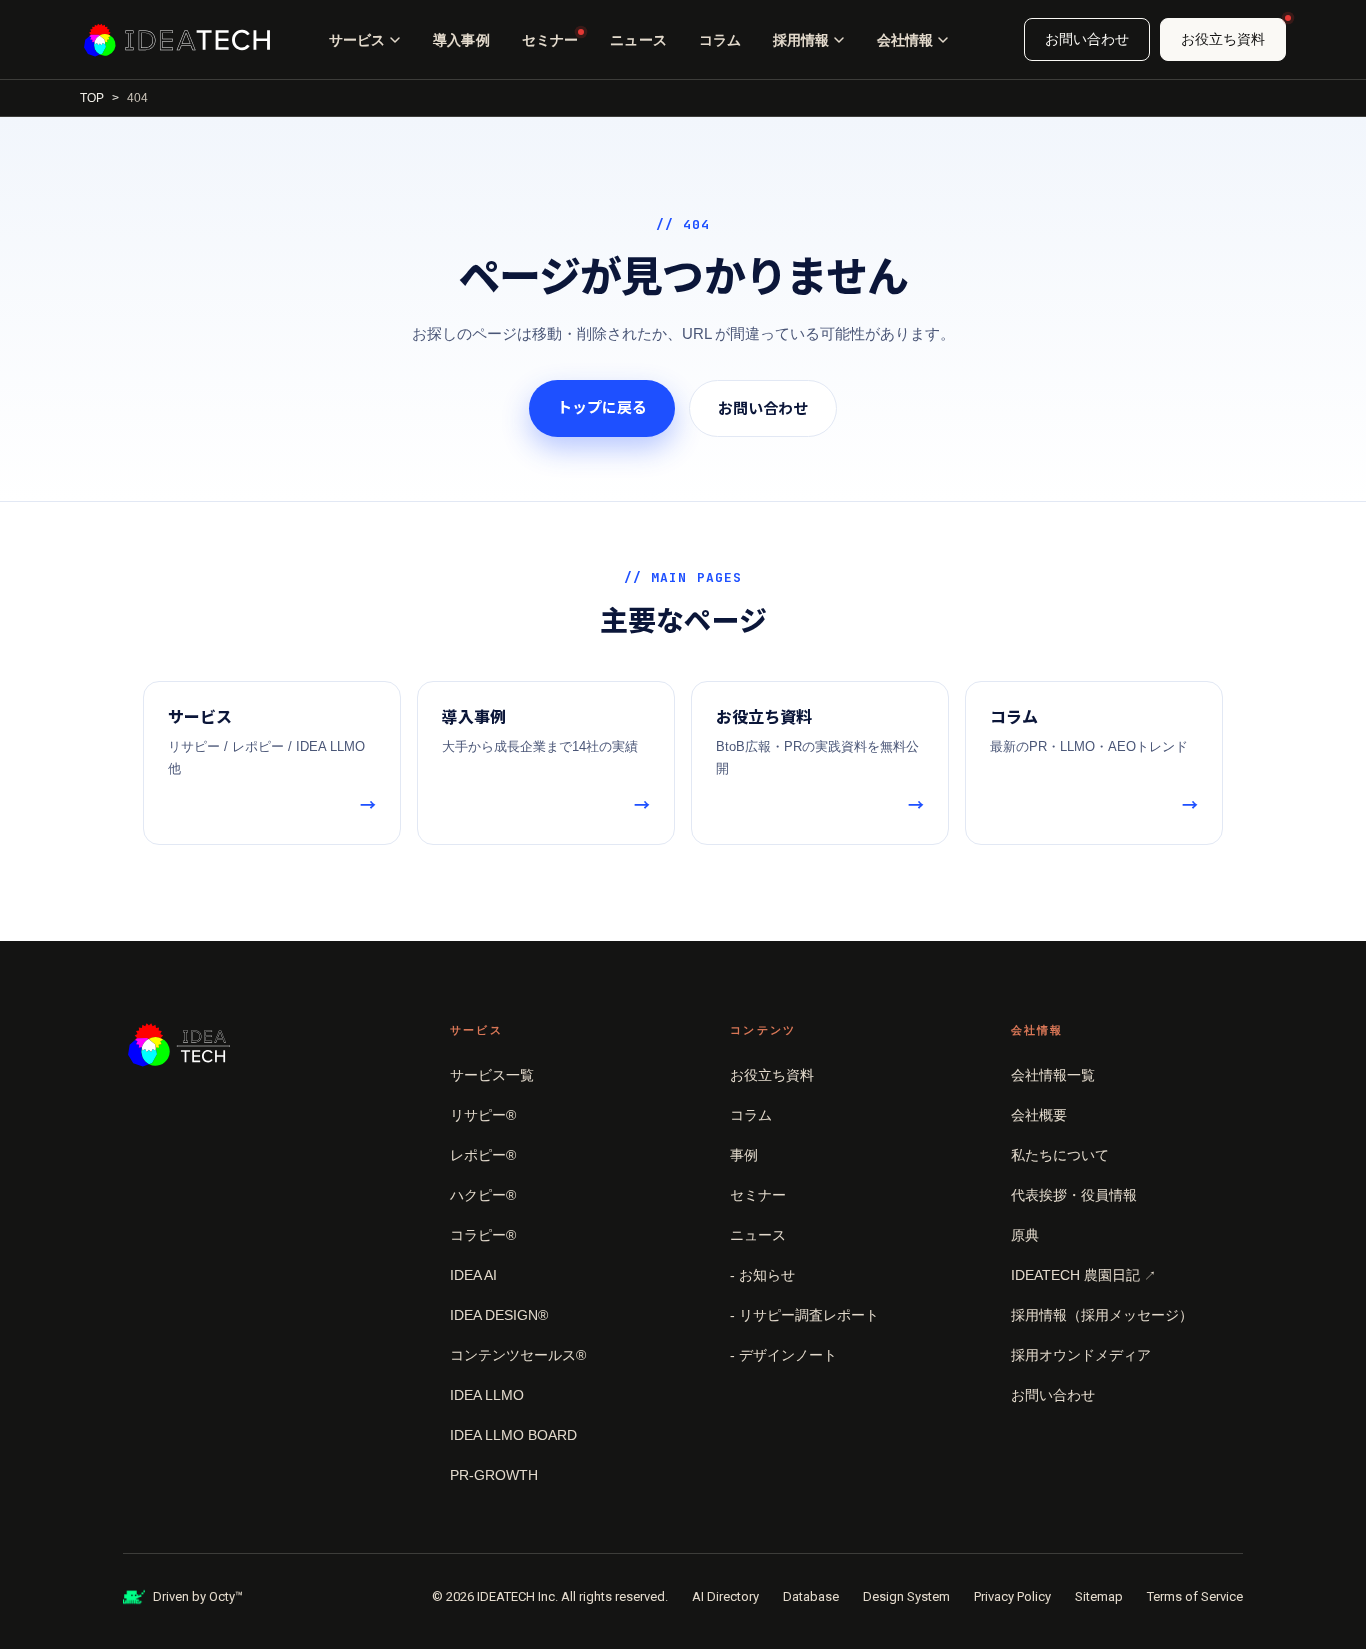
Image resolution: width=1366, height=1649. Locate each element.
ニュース (638, 40)
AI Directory (725, 1596)
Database (811, 1596)
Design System (906, 1596)
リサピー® (483, 1115)
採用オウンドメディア (1081, 1355)
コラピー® (483, 1235)
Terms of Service (1195, 1596)
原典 (1025, 1235)
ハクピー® (483, 1195)
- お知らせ (762, 1275)
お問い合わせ (1087, 39)
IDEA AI (473, 1275)
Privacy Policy (1012, 1596)
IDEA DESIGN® (499, 1315)
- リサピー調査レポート (804, 1315)
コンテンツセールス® (518, 1355)
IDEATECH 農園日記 (1083, 1275)
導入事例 (461, 40)
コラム (720, 40)
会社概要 (1039, 1115)
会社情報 (905, 40)
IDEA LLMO (487, 1395)
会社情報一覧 (1053, 1075)
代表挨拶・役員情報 (1074, 1195)
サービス (357, 40)
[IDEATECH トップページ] (177, 40)
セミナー (550, 40)
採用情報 (801, 40)
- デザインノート (783, 1355)
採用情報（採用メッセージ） (1102, 1315)
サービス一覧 (492, 1075)
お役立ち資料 (1223, 39)
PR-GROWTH (494, 1475)
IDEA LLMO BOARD (513, 1435)
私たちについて (1060, 1155)
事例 (744, 1155)
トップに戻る (602, 407)
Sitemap (1099, 1596)
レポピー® (483, 1155)
